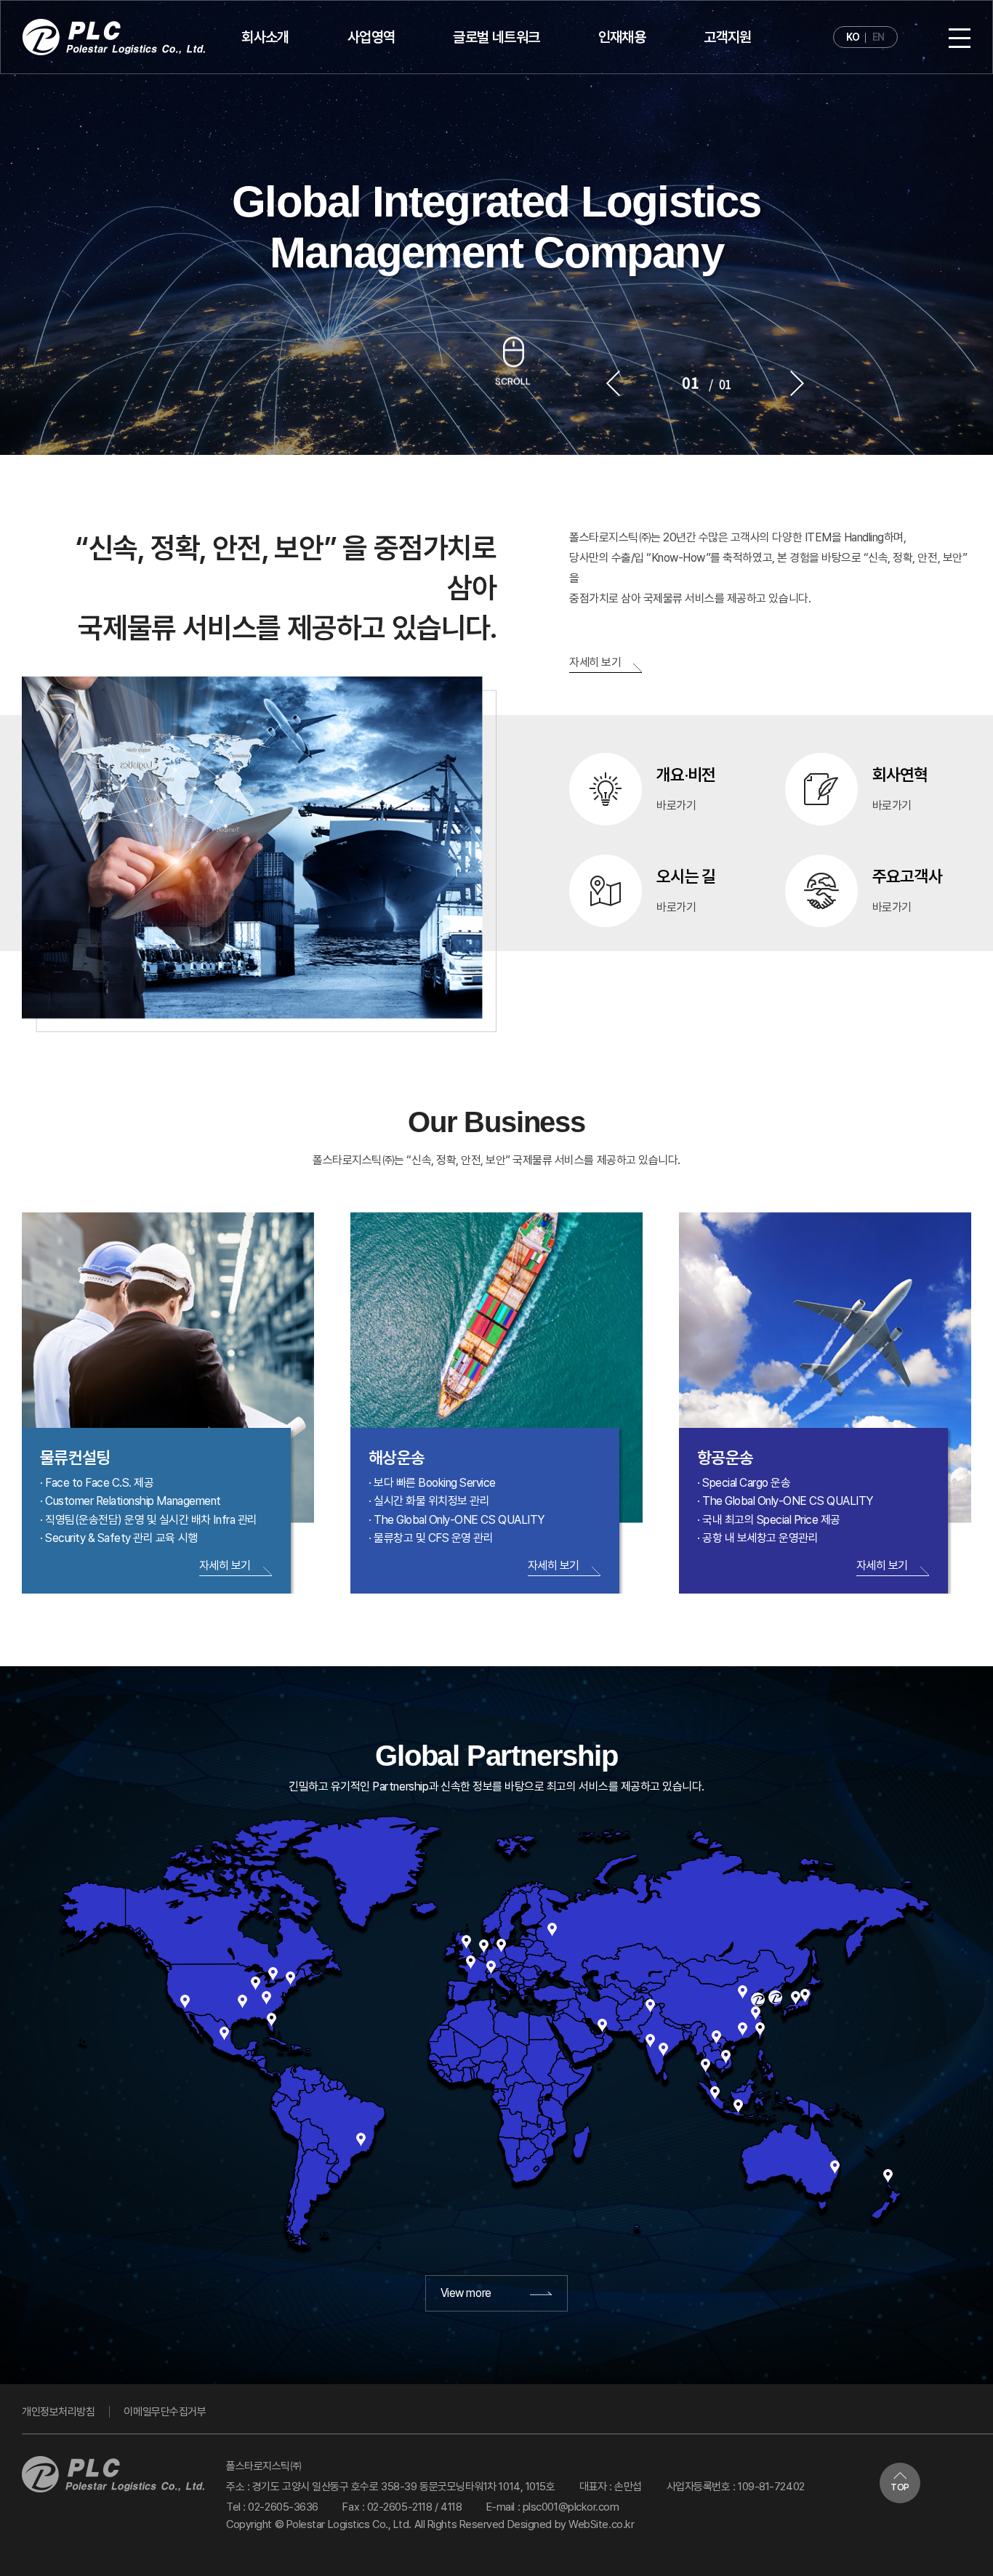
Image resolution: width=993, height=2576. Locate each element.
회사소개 (265, 37)
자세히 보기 (595, 662)
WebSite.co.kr (601, 2524)
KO (853, 37)
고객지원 (728, 37)
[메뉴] (960, 37)
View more (467, 2293)
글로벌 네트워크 (496, 37)
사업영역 (371, 37)
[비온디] (114, 37)
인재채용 (622, 37)
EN (879, 37)
